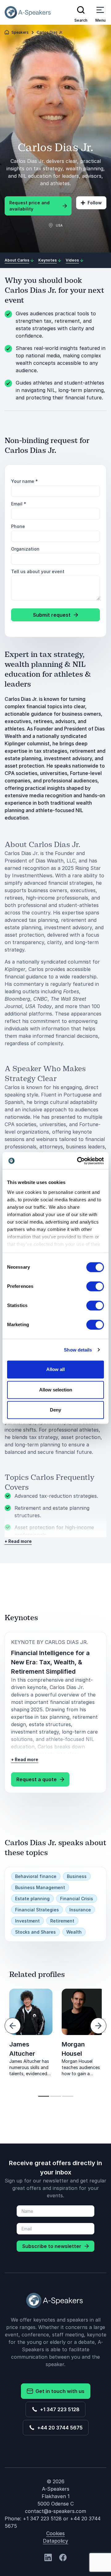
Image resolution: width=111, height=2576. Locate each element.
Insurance (80, 1910)
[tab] (44, 2096)
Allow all (55, 1369)
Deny (55, 1410)
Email (19, 504)
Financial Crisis (77, 1899)
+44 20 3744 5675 (59, 2428)
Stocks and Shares (35, 1932)
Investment (27, 1921)
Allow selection (56, 1390)
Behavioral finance (36, 1876)
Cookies (55, 2533)
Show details (78, 1350)
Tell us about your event (38, 571)
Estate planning (32, 1899)
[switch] (95, 1286)
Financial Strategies (37, 1910)
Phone (18, 526)
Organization (25, 549)
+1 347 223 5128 (59, 2409)
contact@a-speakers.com (55, 2511)
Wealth (74, 1932)
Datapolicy (55, 2541)
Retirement (62, 1921)
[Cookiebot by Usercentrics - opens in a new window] (78, 1161)
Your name (25, 481)
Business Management (40, 1887)
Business (77, 1876)
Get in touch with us (59, 2391)
